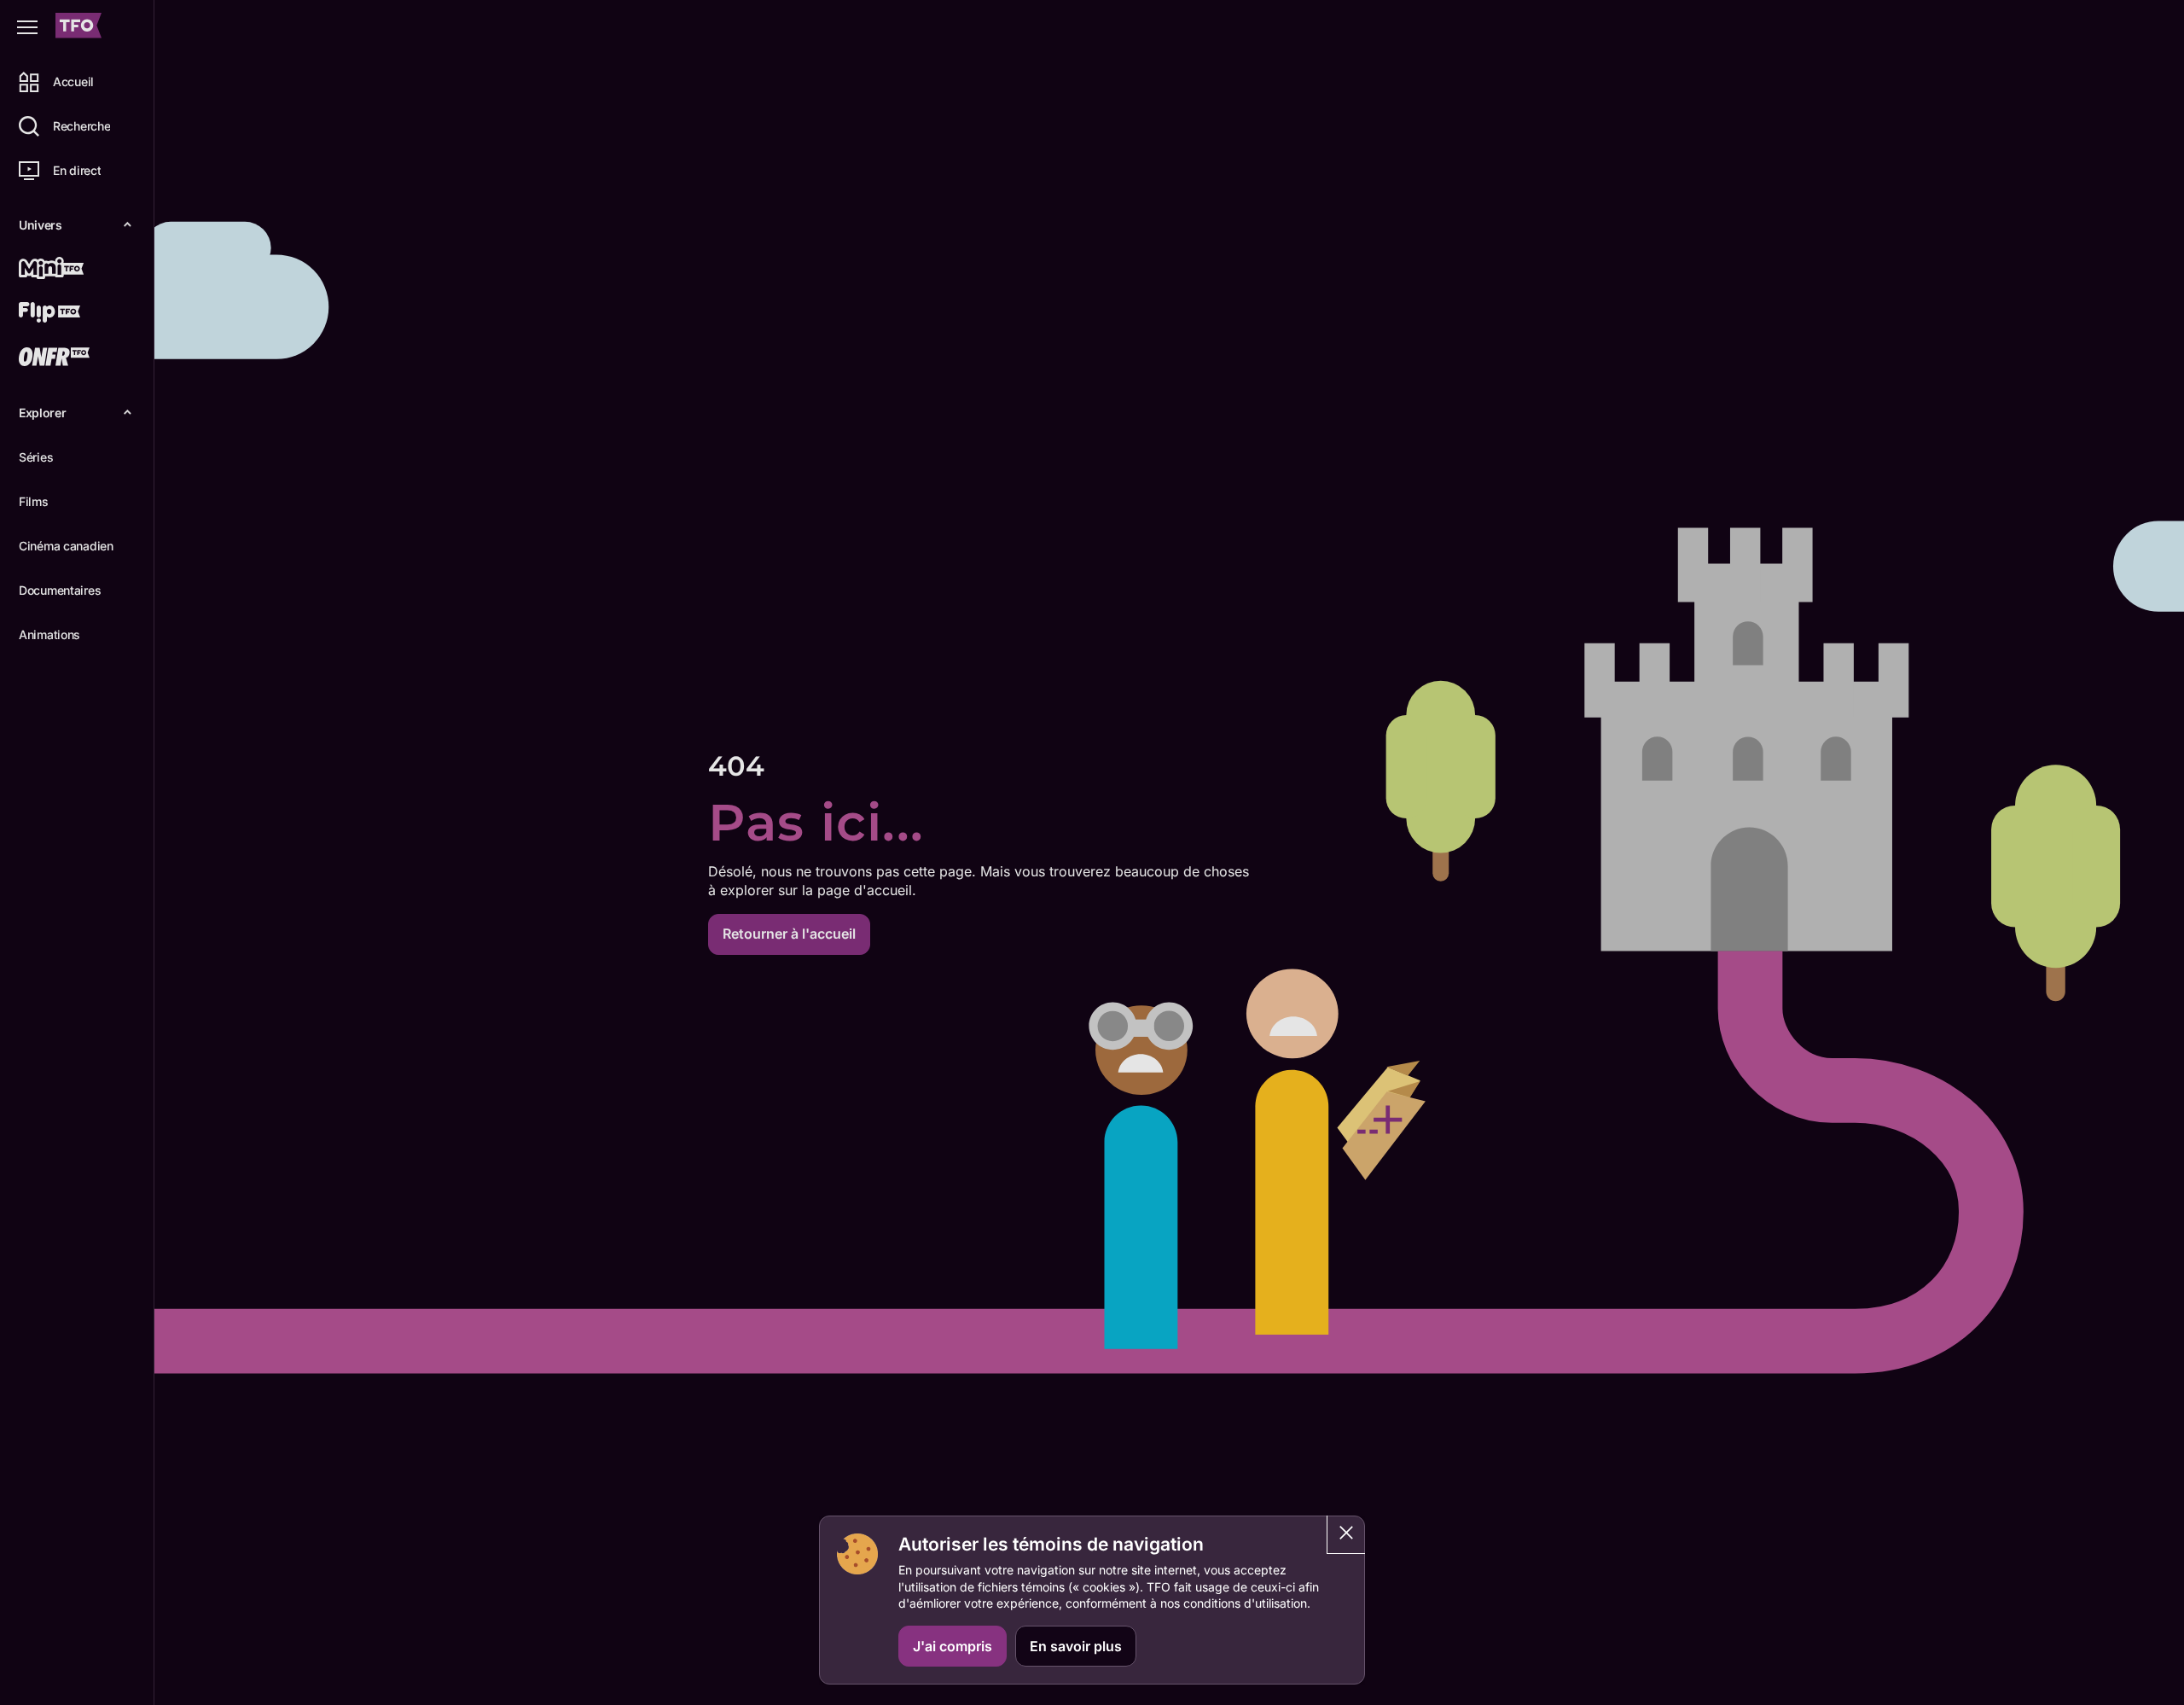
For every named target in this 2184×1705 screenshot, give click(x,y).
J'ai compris (953, 1646)
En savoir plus (1076, 1646)
